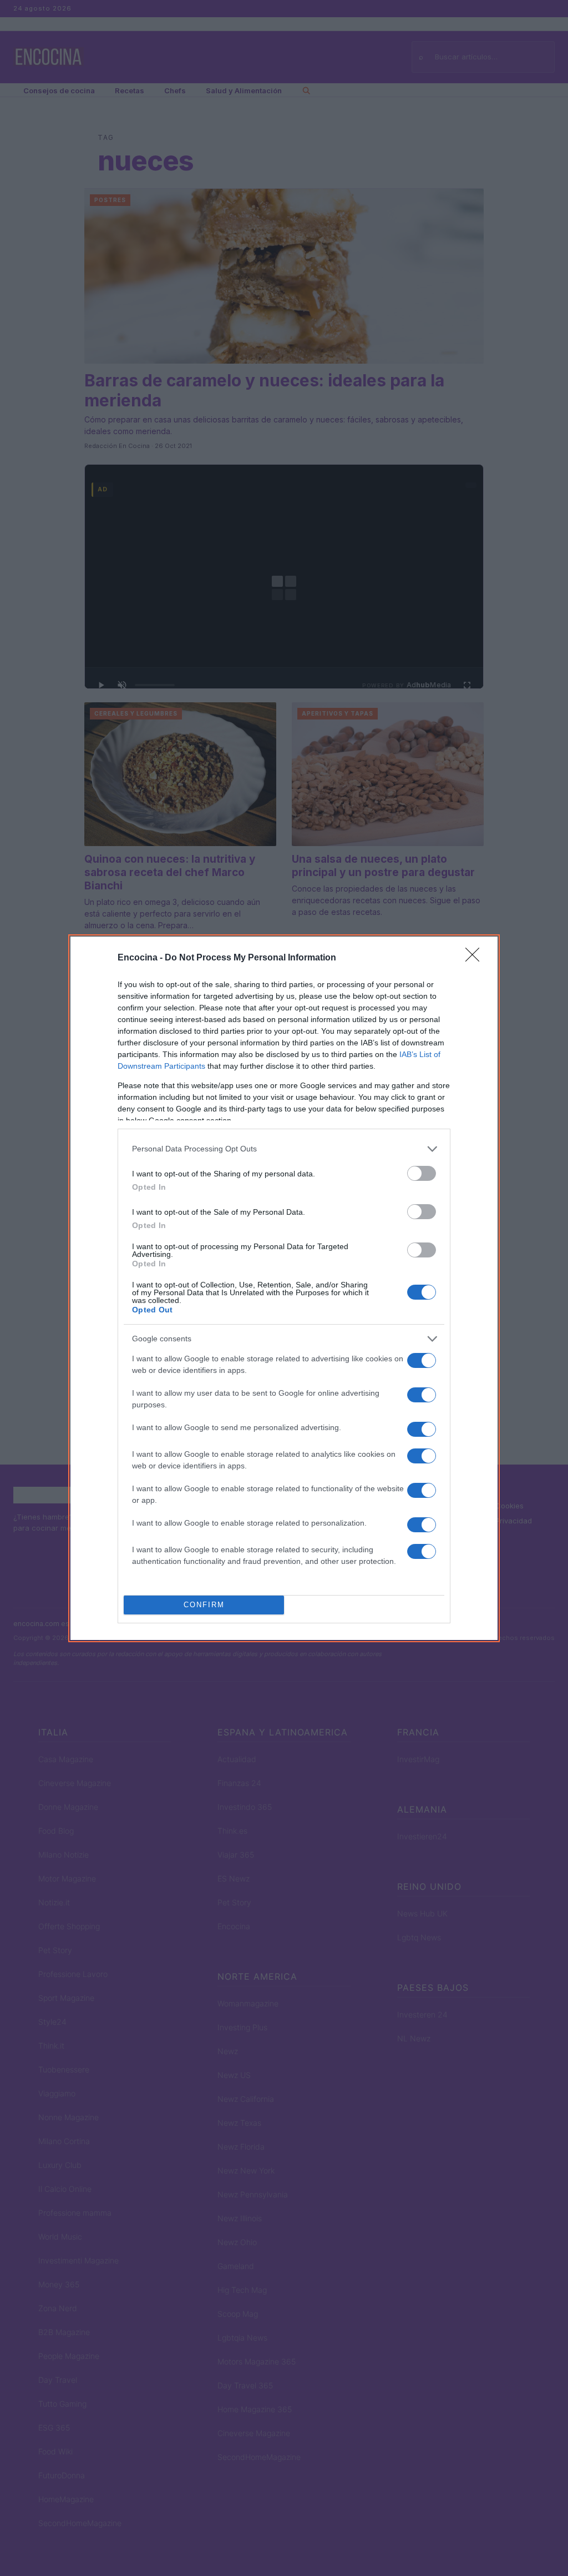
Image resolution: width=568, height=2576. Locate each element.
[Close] (476, 958)
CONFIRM (204, 1605)
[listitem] (284, 1149)
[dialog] (284, 1288)
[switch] (422, 1173)
